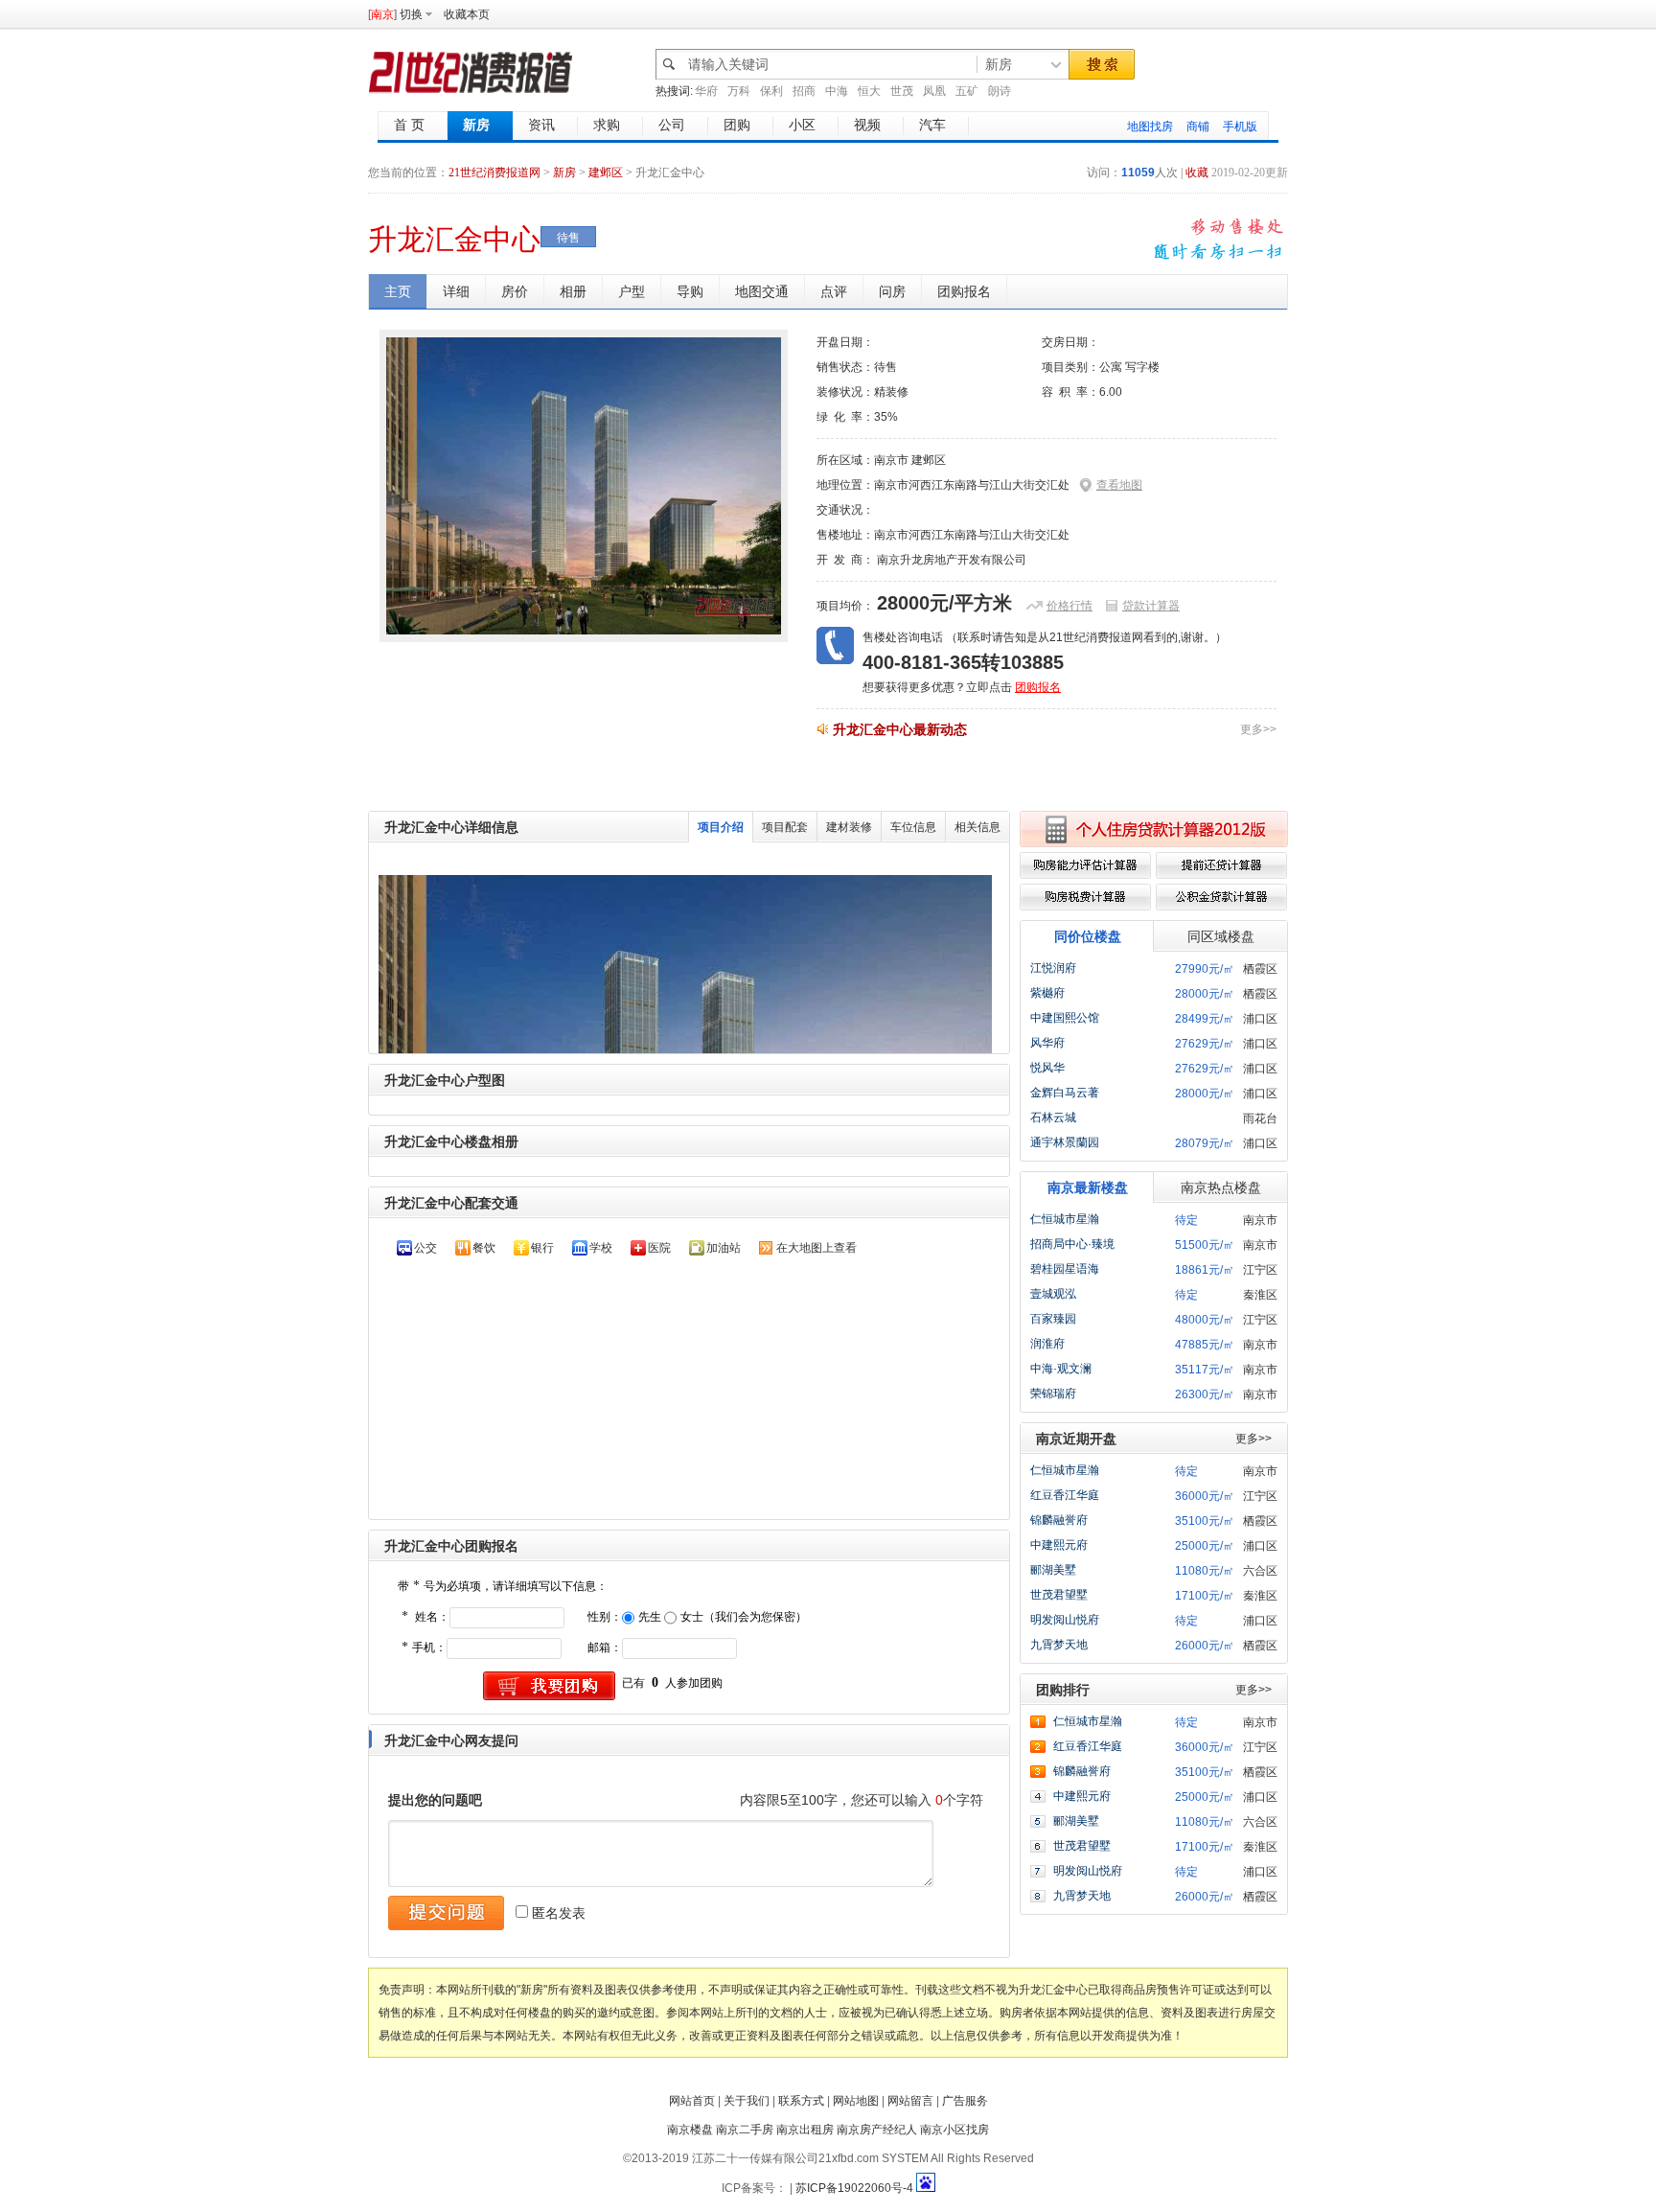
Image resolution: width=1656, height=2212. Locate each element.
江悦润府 (1053, 968)
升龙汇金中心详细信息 (451, 827)
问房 (892, 291)
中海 (837, 91)
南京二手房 (745, 2130)
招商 (804, 91)
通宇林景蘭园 (1065, 1142)
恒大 (869, 91)
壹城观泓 (1053, 1294)
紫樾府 (1047, 993)
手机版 (1240, 127)
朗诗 (1000, 91)
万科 (739, 91)
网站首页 (692, 2101)
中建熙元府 (1059, 1545)
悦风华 (1047, 1068)
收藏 (1197, 173)
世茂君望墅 (1059, 1595)
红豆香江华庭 (1065, 1495)
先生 (650, 1617)
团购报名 (964, 291)
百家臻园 (1053, 1319)
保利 (771, 91)
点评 (834, 291)
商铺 (1198, 127)
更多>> (1258, 729)
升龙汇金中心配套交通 (451, 1203)
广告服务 (965, 2101)
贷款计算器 (1151, 606)
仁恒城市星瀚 (1065, 1219)
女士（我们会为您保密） (744, 1617)
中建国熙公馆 (1065, 1018)
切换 (411, 14)
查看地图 (1119, 485)
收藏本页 (467, 14)
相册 (573, 291)
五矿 (967, 91)
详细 (456, 291)
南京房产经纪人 (877, 2130)
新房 (566, 173)
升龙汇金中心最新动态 (900, 729)
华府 (706, 91)
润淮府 (1047, 1344)
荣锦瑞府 (1053, 1394)
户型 (632, 291)
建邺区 (606, 173)
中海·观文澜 (1061, 1369)
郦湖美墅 (1053, 1570)
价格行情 (1069, 606)
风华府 (1047, 1043)
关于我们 (747, 2101)
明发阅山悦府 (1065, 1620)
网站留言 (910, 2101)
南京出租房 (805, 2130)
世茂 (902, 91)
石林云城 (1053, 1118)
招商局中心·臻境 (1072, 1244)
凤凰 (934, 91)
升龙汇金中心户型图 (445, 1080)
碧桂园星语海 (1065, 1269)
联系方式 (801, 2101)
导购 (690, 291)
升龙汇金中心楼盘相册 (451, 1141)
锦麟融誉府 (1059, 1520)
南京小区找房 (954, 2130)
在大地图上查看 (816, 1248)
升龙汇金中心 (454, 239)
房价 (515, 291)
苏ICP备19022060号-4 (854, 2188)
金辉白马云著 (1065, 1093)
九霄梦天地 (1059, 1645)
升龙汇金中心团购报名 (451, 1546)
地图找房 (1150, 127)
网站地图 (856, 2101)
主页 (398, 291)
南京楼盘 (690, 2130)
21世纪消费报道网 (494, 173)
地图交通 (762, 291)
